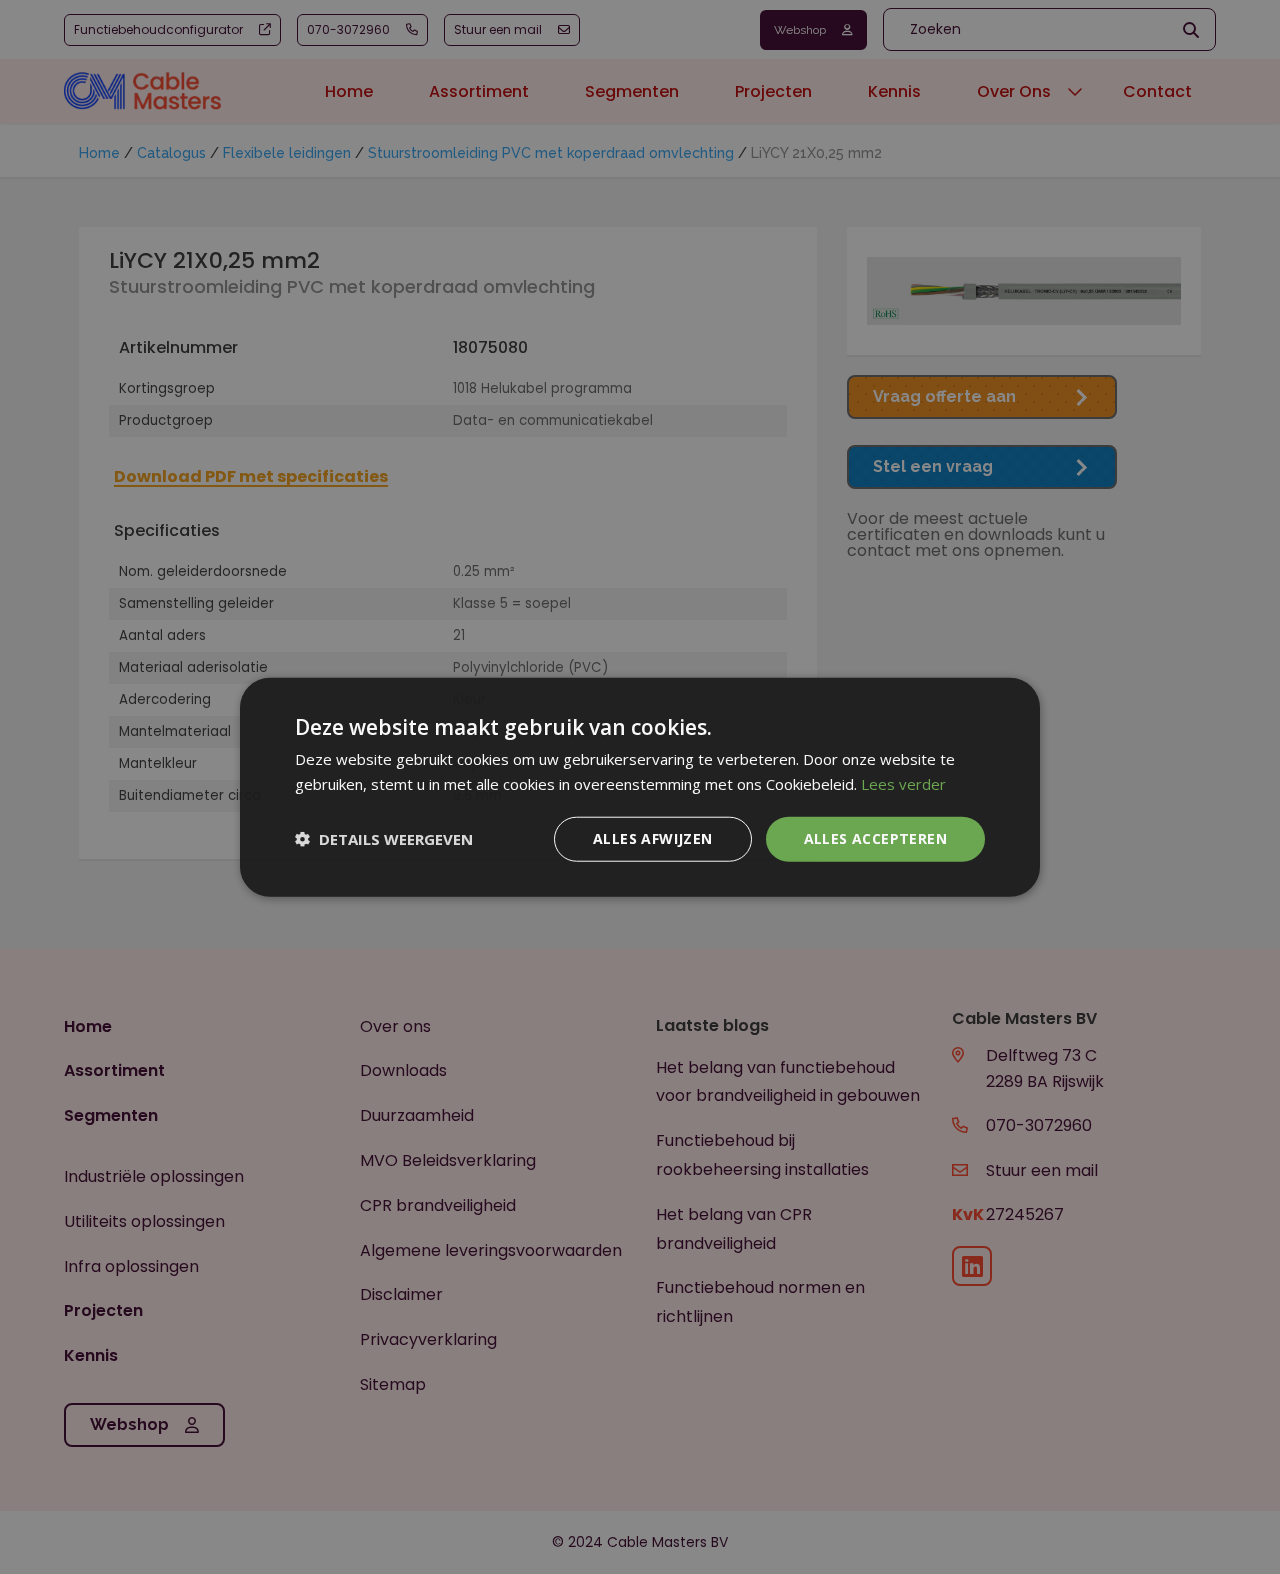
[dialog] (640, 787)
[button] (384, 839)
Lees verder (903, 784)
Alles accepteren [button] (875, 838)
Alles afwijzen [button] (653, 838)
